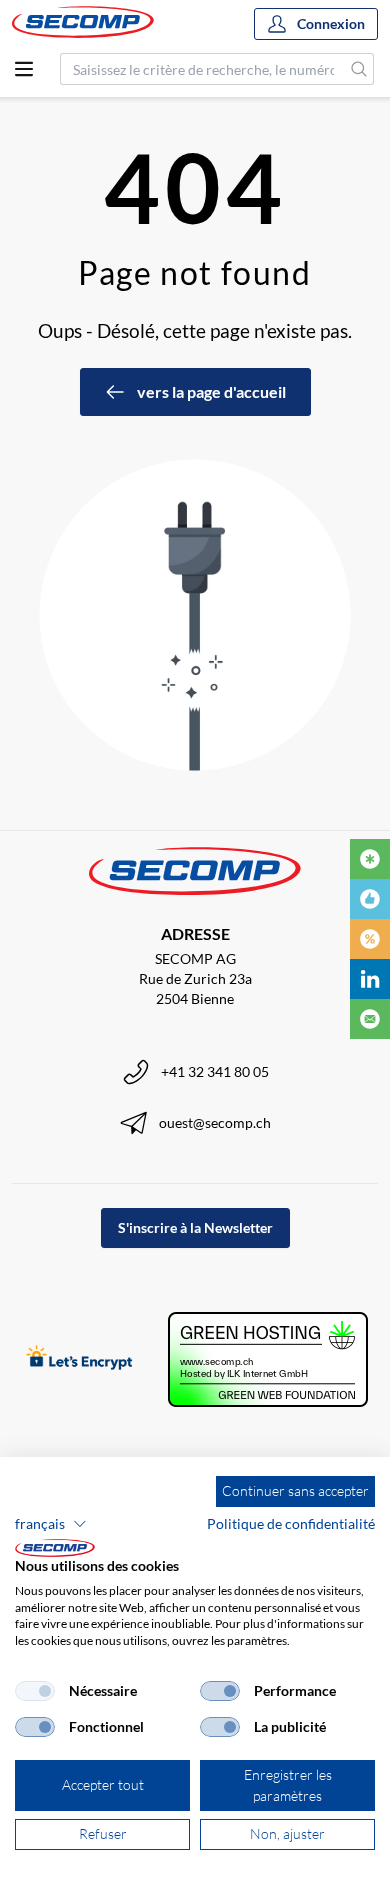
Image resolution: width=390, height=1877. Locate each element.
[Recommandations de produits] (370, 899)
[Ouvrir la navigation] (24, 69)
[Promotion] (370, 939)
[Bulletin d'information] (370, 1019)
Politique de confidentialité (291, 1523)
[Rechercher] (359, 69)
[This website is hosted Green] (268, 1359)
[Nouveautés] (370, 859)
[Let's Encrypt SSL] (79, 1359)
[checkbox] (35, 1691)
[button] (51, 1524)
